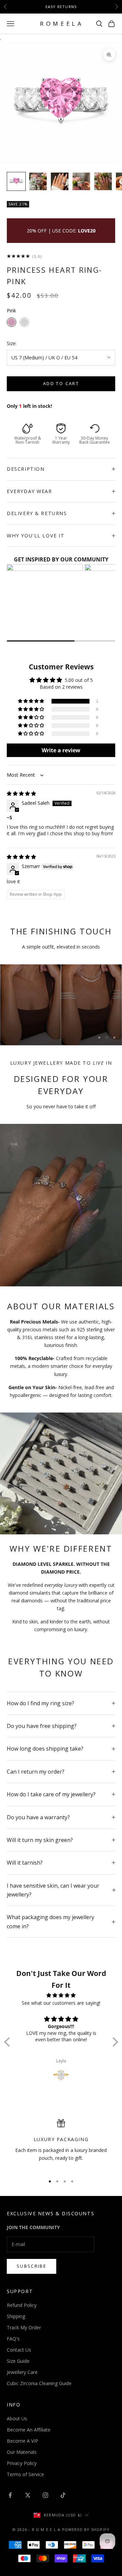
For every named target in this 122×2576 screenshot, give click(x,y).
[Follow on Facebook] (10, 2495)
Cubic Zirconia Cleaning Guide (39, 2383)
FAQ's (13, 2339)
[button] (32, 701)
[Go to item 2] (38, 181)
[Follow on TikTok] (63, 2495)
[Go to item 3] (60, 181)
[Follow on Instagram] (45, 2495)
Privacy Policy (22, 2463)
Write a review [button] (61, 750)
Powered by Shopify (86, 2529)
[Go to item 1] (16, 181)
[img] (21, 793)
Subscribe (32, 2266)
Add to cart (61, 383)
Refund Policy (22, 2305)
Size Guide (18, 2361)
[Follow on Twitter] (28, 2495)
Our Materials (22, 2452)
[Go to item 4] (81, 181)
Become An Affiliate (29, 2430)
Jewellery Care (22, 2372)
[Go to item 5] (103, 181)
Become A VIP (23, 2441)
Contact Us (19, 2350)
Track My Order (24, 2327)
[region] (61, 1005)
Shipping (16, 2316)
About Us (17, 2418)
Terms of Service (25, 2474)
